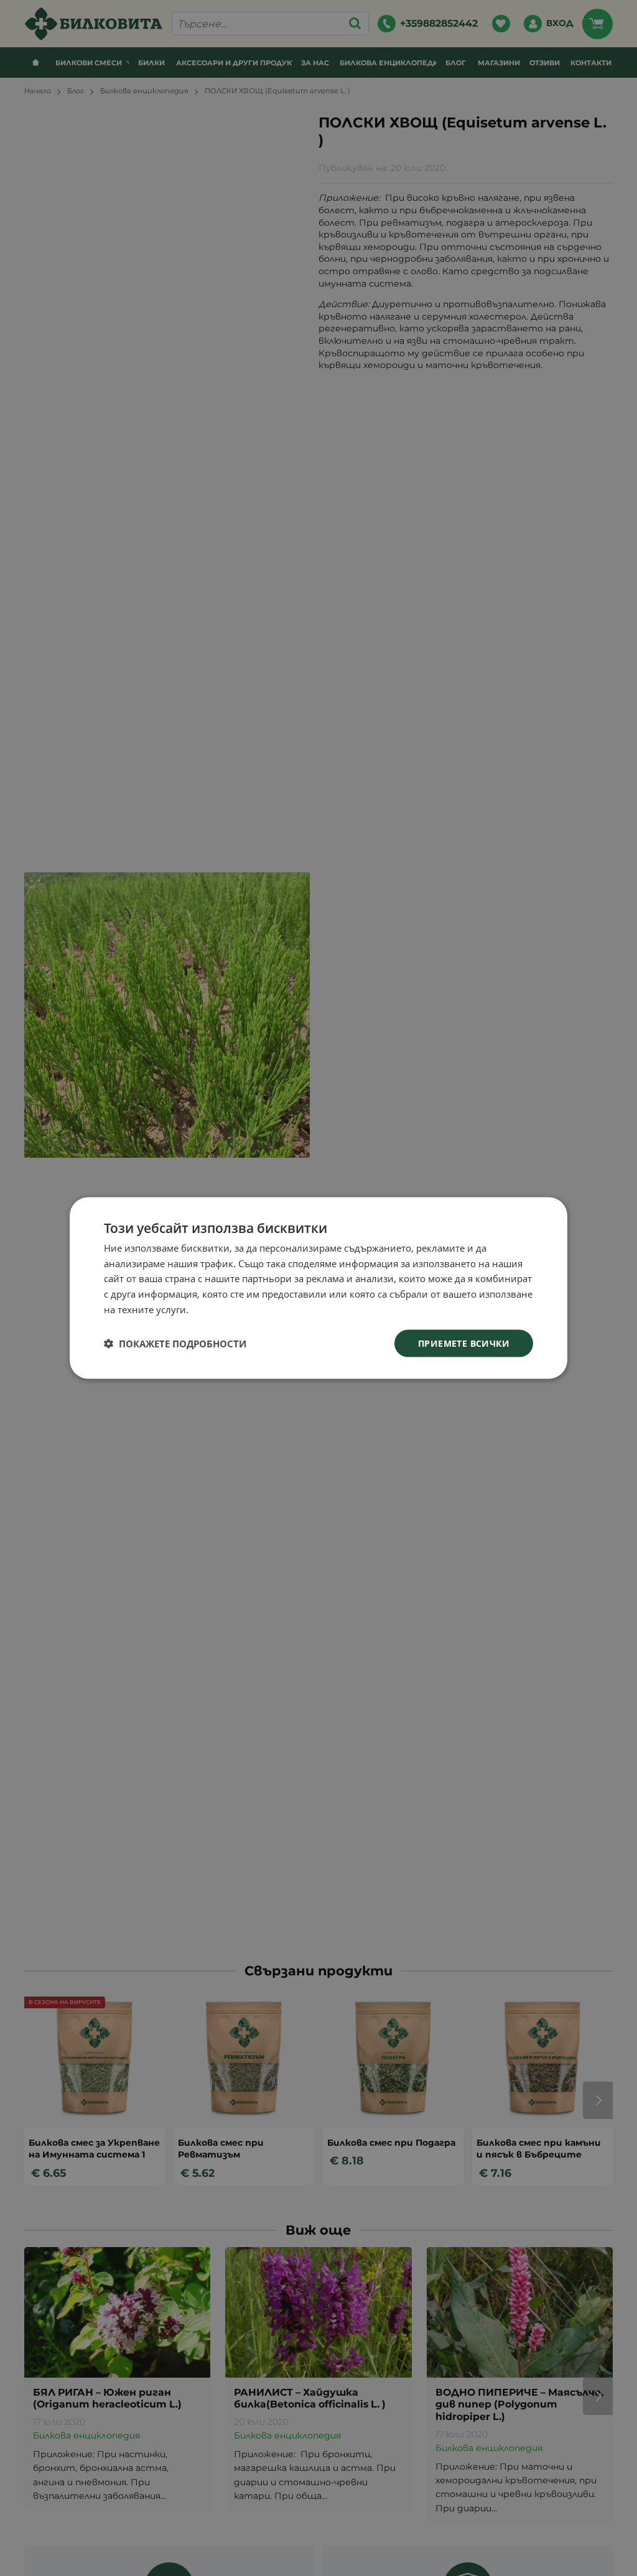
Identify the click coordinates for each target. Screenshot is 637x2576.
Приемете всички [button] (464, 1343)
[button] (175, 1344)
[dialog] (318, 1288)
